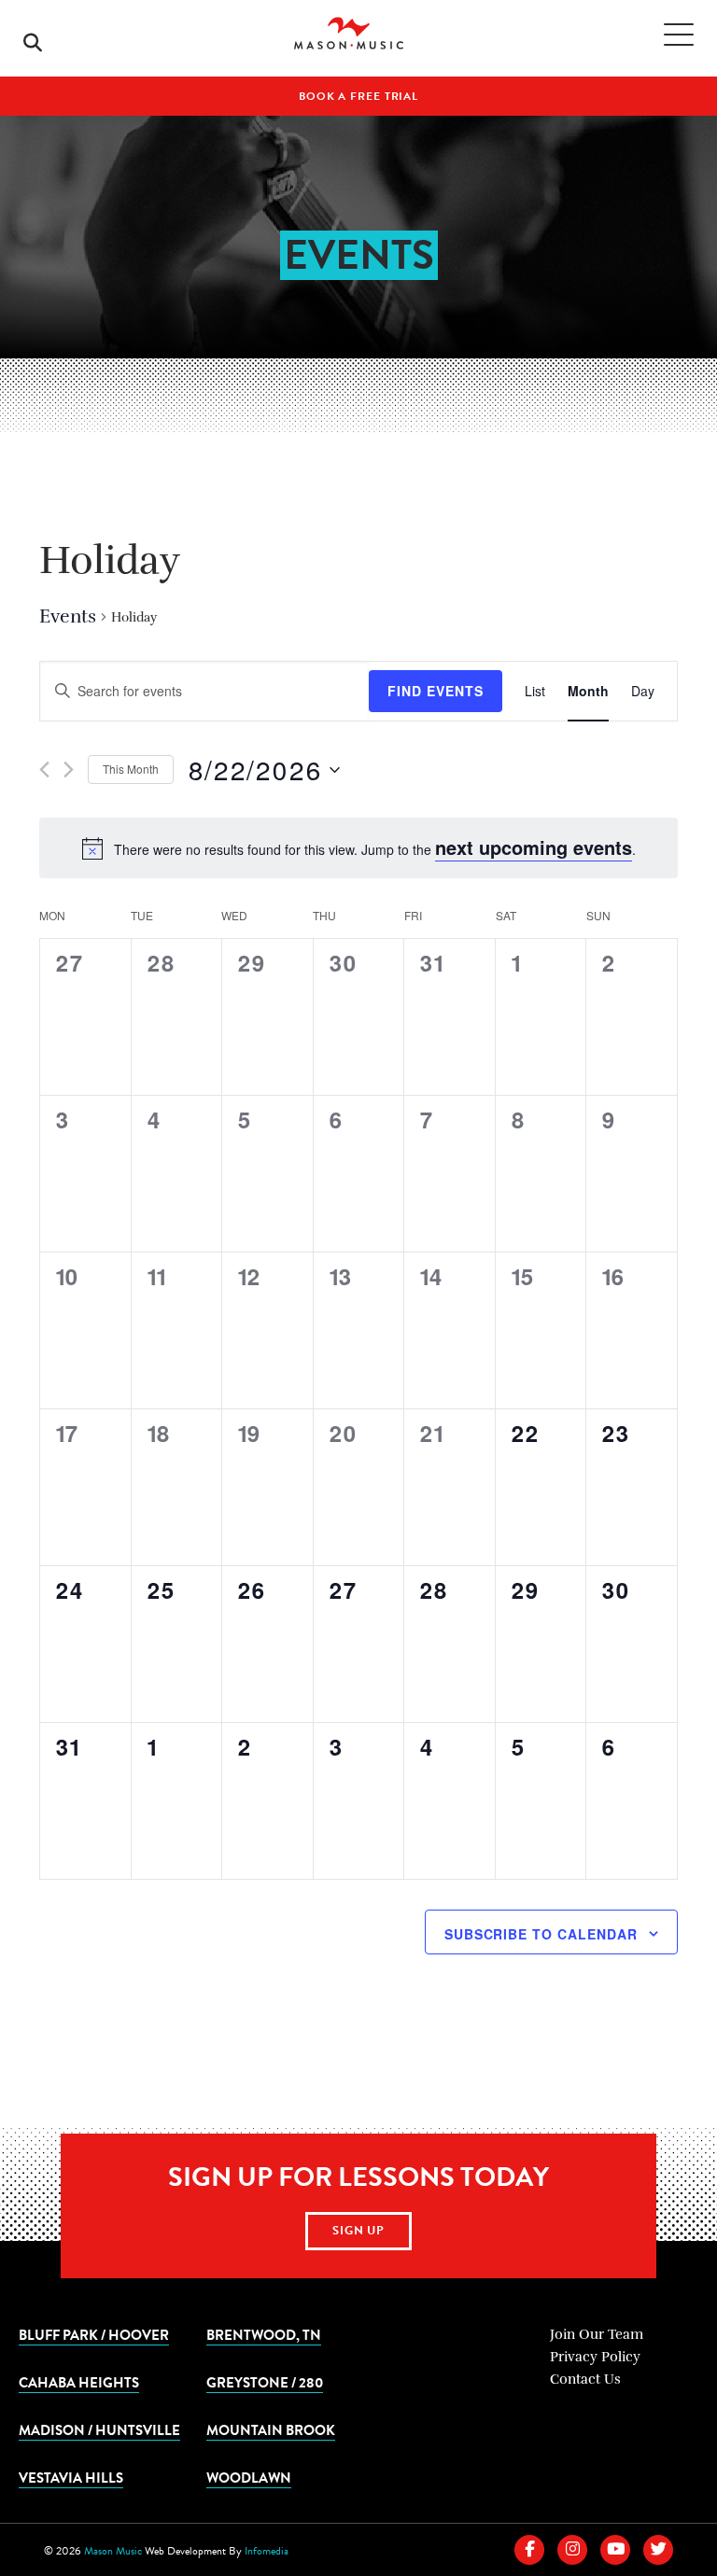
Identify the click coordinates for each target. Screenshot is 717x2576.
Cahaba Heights (79, 2382)
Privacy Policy (595, 2357)
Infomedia (267, 2551)
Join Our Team (597, 2334)
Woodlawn (249, 2477)
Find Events (436, 691)
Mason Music (113, 2551)
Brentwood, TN (264, 2334)
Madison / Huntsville (99, 2429)
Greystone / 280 (265, 2382)
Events (68, 616)
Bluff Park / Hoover (94, 2334)
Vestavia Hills (71, 2477)
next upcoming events (534, 847)
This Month (131, 769)
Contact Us (585, 2379)
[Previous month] (44, 770)
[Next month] (69, 770)
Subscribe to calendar (541, 1934)
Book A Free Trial (358, 96)
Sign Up (359, 2231)
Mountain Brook (271, 2429)
